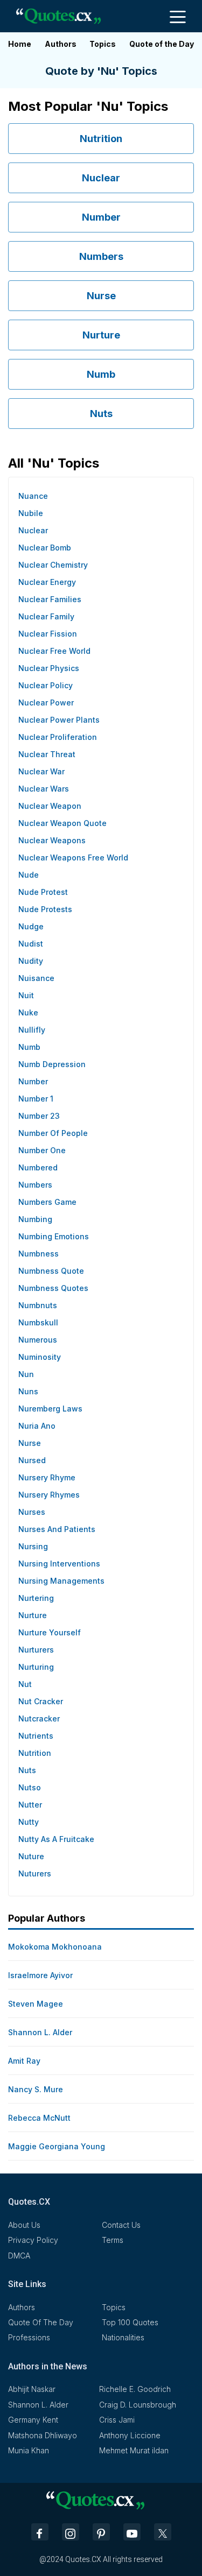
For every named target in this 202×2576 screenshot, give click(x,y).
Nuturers (35, 1873)
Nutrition (101, 139)
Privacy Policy (33, 2240)
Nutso (30, 1787)
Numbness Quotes (53, 1288)
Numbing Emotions (54, 1236)
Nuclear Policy (46, 685)
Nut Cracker (41, 1701)
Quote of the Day (162, 44)
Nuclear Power (46, 703)
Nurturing (36, 1667)
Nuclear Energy (47, 582)
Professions (29, 2337)
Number (101, 217)
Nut (25, 1684)
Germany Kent (33, 2420)
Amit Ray (24, 2061)
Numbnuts (38, 1305)
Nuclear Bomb (45, 548)
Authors (61, 44)
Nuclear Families (50, 599)
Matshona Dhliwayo (43, 2435)
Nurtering (36, 1598)
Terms (113, 2240)
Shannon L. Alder (40, 2032)
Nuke (28, 1012)
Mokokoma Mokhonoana (55, 1947)
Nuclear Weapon (50, 806)
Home (20, 44)
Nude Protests (45, 909)
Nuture (31, 1856)
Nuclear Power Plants (59, 720)
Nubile (31, 513)
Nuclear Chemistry (53, 565)
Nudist (31, 944)
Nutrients (36, 1736)
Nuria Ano (37, 1426)
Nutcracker (39, 1718)
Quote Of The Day (41, 2322)
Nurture (101, 335)
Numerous (38, 1340)
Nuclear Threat (47, 754)
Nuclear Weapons (52, 840)
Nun (26, 1374)
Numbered (38, 1167)
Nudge (31, 926)
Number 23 (39, 1116)
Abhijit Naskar (32, 2389)
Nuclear (101, 178)
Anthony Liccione (130, 2435)
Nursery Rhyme (47, 1477)
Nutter (30, 1805)
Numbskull (38, 1322)
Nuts (101, 414)
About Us (24, 2225)
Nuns (28, 1391)
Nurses (32, 1512)
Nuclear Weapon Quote (62, 823)
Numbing (35, 1219)
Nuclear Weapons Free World (73, 858)
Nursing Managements (61, 1581)
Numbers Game (47, 1202)
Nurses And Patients (57, 1529)
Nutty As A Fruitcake (56, 1839)
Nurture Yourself (50, 1632)
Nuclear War (41, 771)
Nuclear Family (46, 616)
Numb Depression (52, 1064)
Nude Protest (43, 892)
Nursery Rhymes (49, 1495)
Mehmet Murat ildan (134, 2450)
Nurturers (36, 1650)
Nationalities (123, 2337)
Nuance (33, 496)
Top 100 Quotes (130, 2322)
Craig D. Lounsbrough (138, 2405)
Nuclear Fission (48, 634)
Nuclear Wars (44, 789)
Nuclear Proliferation (58, 737)
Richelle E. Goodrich (135, 2389)
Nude (29, 875)
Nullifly (32, 1030)
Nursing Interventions (59, 1564)
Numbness (39, 1254)
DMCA (19, 2256)
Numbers (101, 256)
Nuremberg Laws (50, 1409)
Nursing (33, 1546)
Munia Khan (29, 2450)
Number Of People (53, 1133)
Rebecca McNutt (39, 2118)
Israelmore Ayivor (40, 1975)
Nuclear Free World (54, 651)
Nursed (32, 1460)
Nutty (29, 1822)
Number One (42, 1150)
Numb (101, 374)
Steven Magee (36, 2004)
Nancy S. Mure (36, 2089)
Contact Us (121, 2225)
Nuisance (36, 978)
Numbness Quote (51, 1271)
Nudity (31, 961)
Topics (103, 44)
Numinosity (40, 1357)
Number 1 (36, 1099)
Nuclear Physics (49, 668)
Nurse (101, 296)
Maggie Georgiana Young (57, 2146)
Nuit (26, 995)
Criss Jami (117, 2420)
